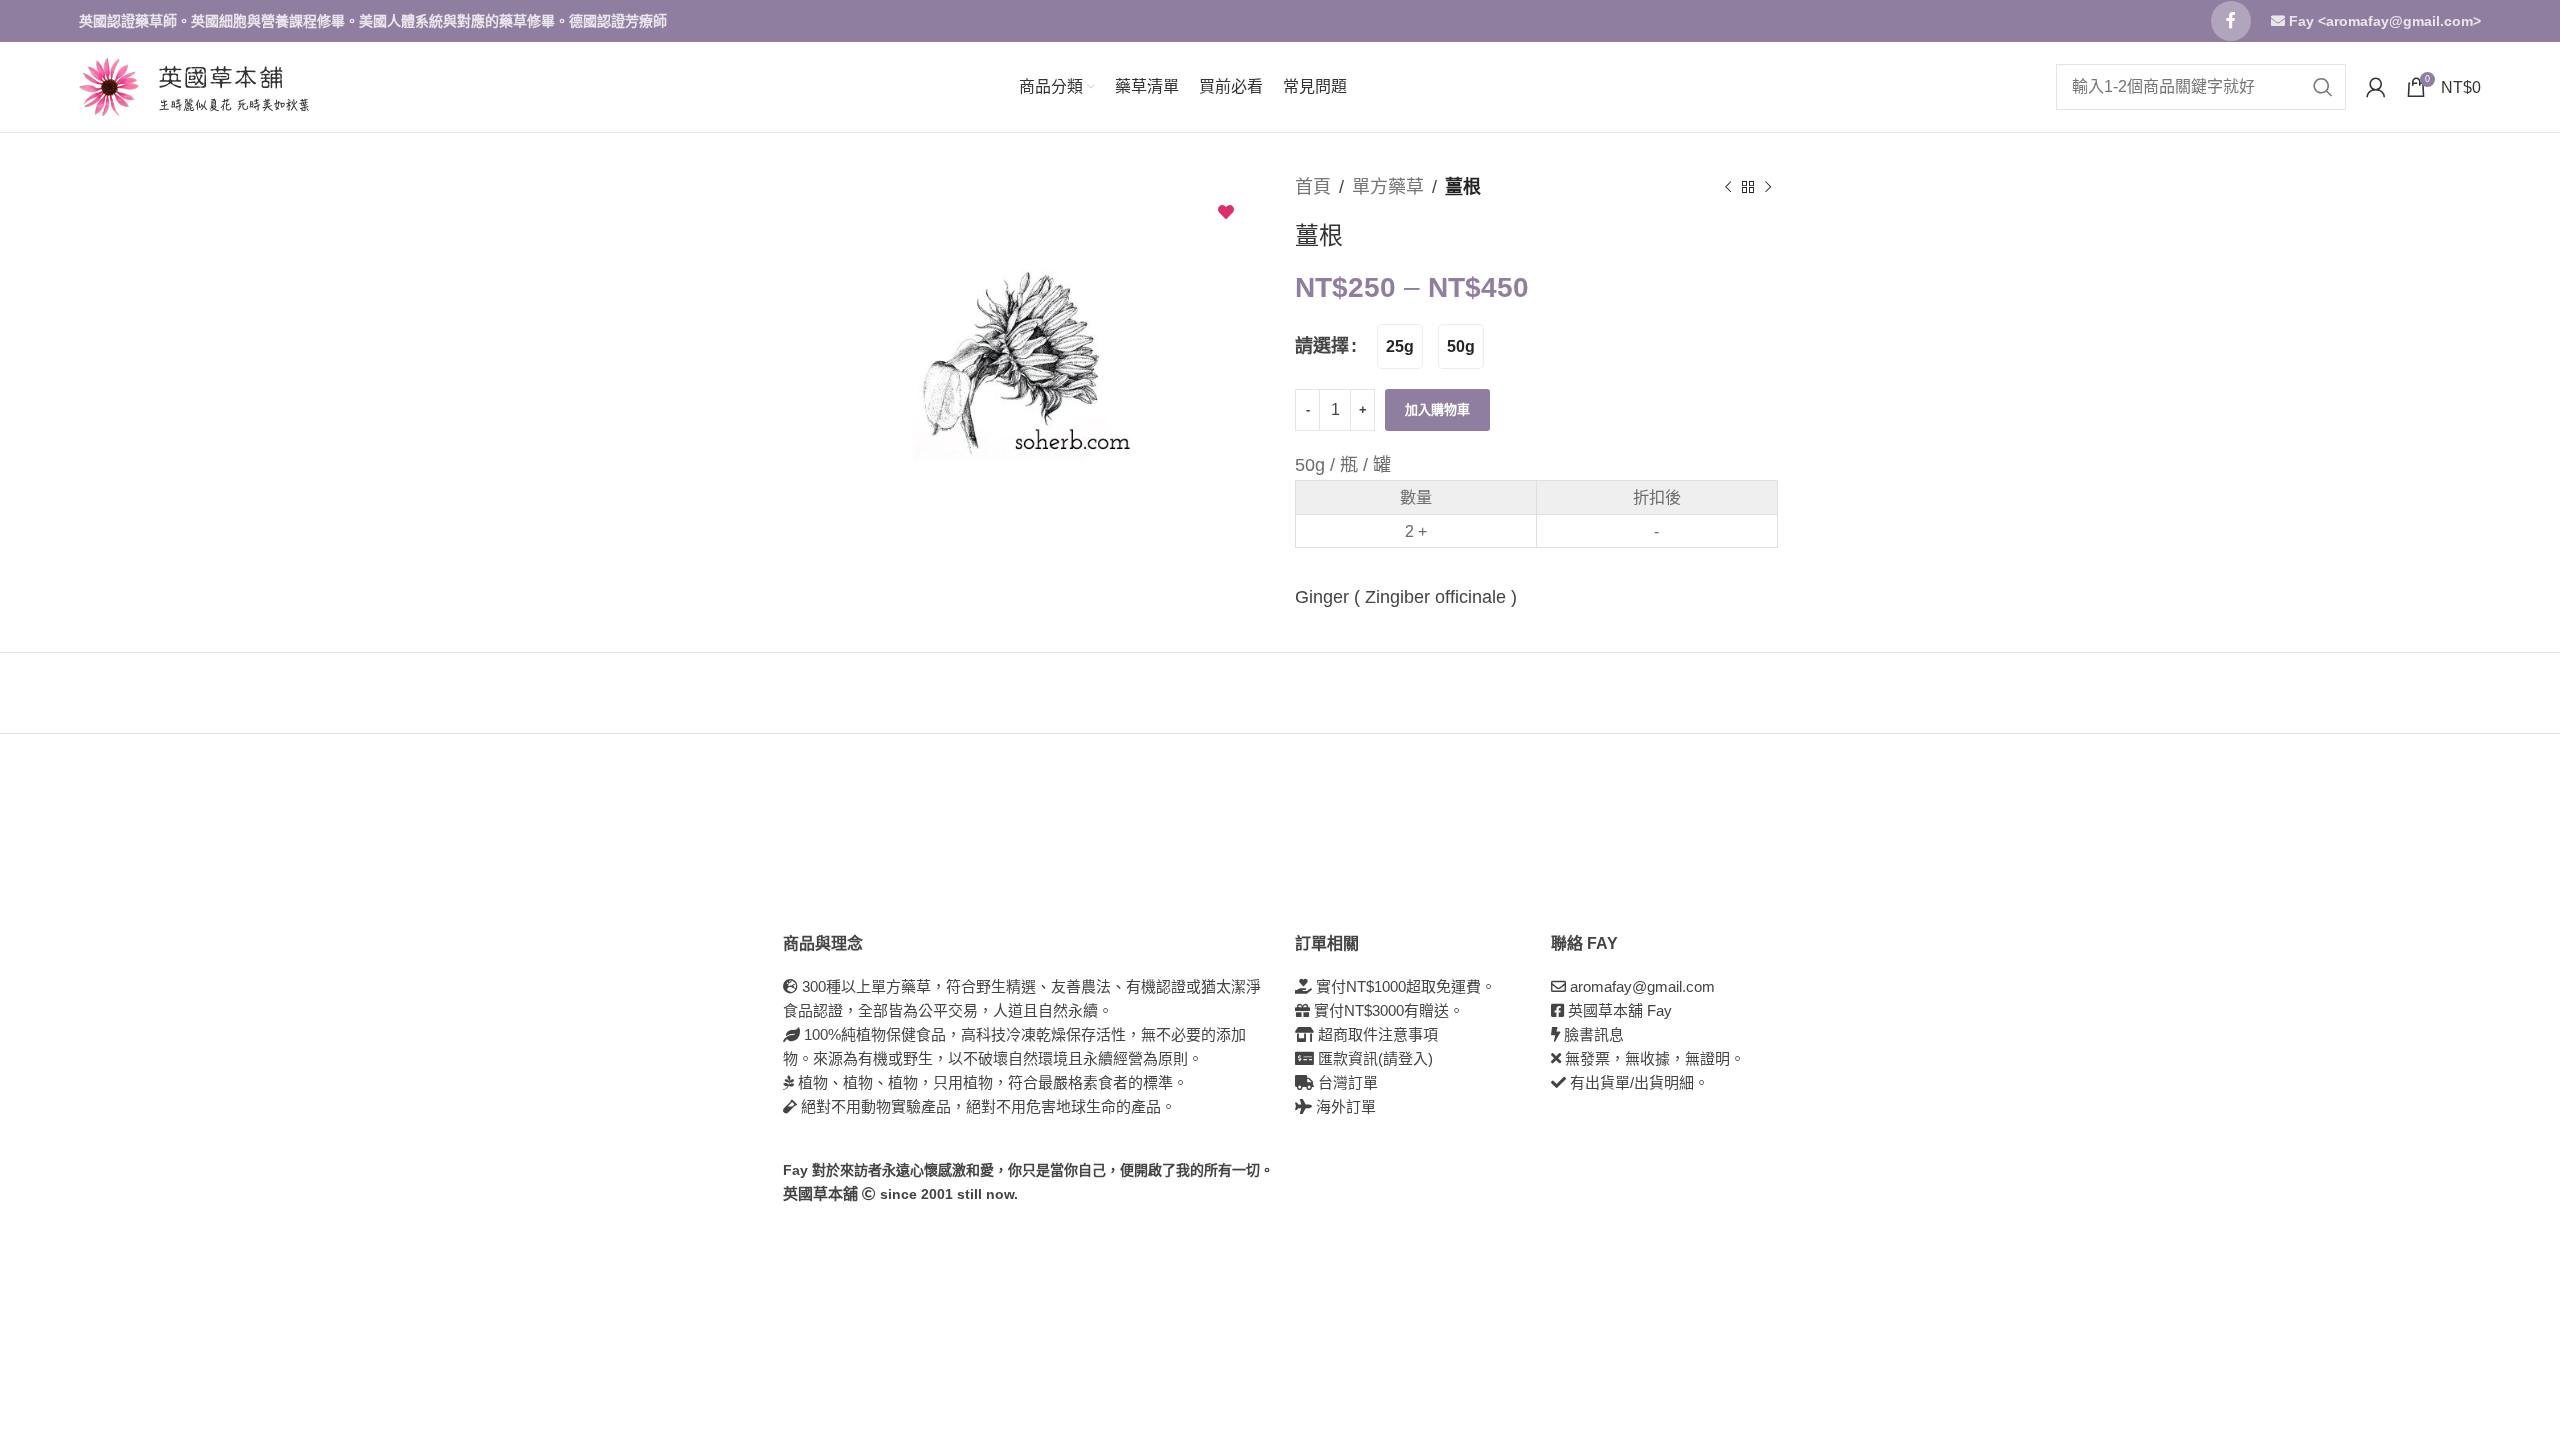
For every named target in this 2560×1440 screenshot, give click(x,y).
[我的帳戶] (2376, 87)
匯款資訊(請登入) (1373, 1058)
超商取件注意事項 (1376, 1034)
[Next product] (1768, 187)
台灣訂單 (1346, 1082)
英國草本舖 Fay (1620, 1010)
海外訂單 (1344, 1106)
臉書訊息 (1594, 1034)
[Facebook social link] (2231, 21)
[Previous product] (1728, 187)
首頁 (1313, 187)
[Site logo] (109, 86)
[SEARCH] (2323, 87)
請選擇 (1322, 346)
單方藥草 (1388, 187)
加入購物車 (1437, 409)
